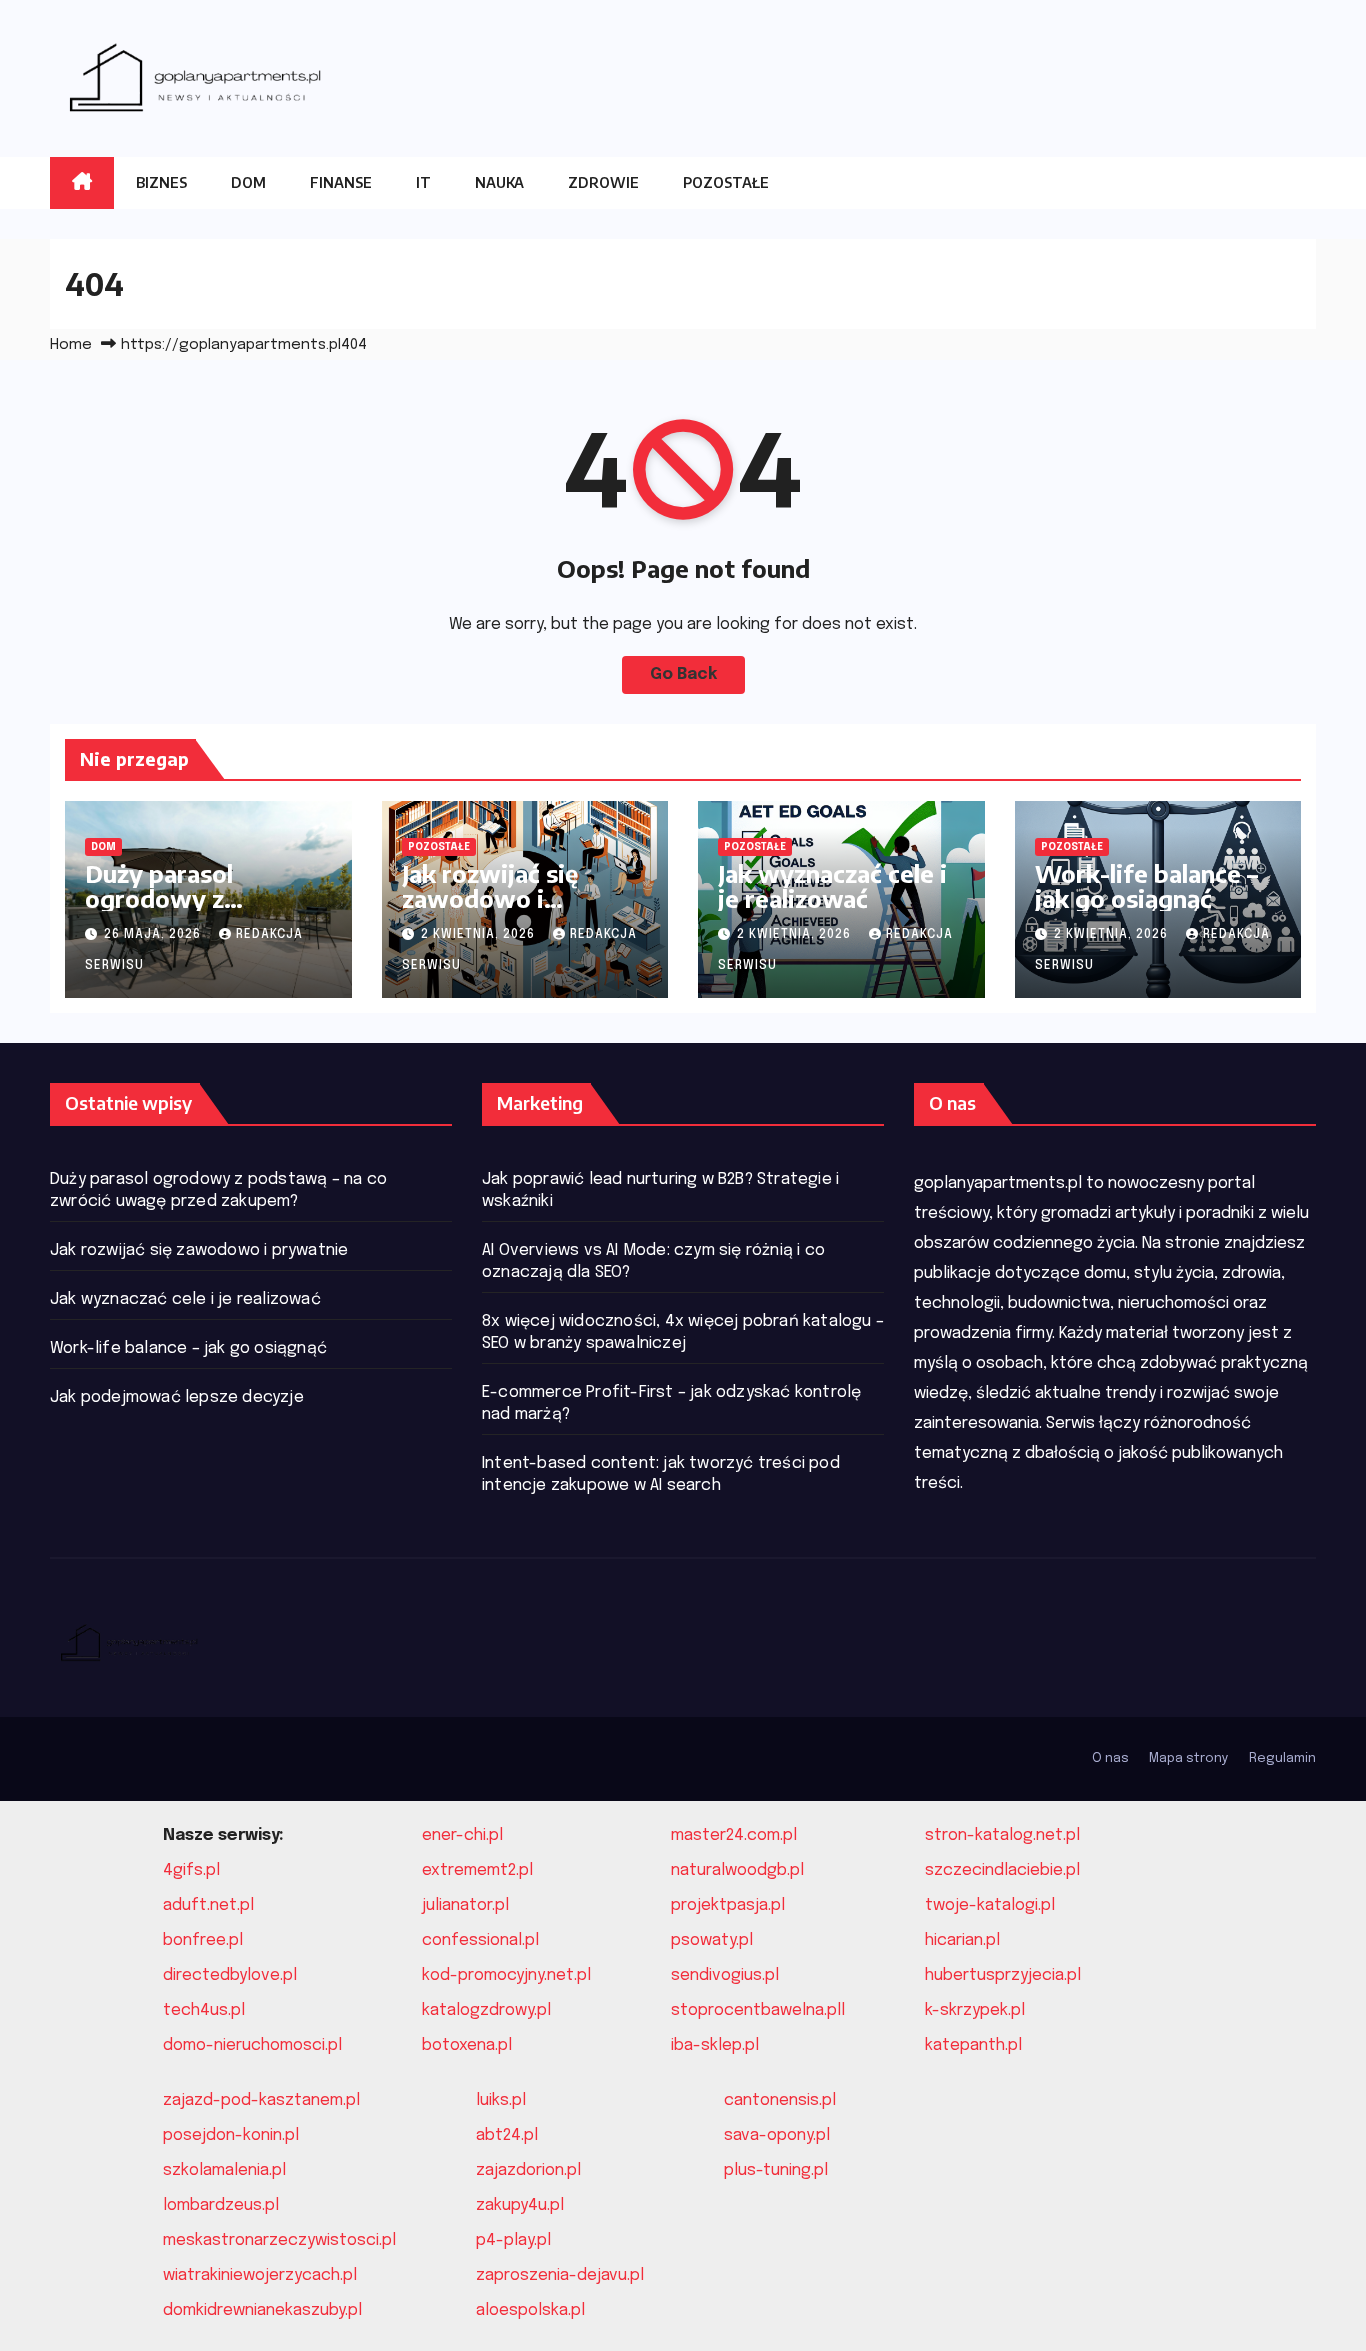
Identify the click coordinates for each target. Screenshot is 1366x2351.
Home (71, 345)
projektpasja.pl (728, 1905)
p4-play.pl (513, 2240)
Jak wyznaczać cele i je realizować (832, 885)
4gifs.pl (191, 1870)
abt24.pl (507, 2135)
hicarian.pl (962, 1940)
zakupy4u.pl (520, 2205)
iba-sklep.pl (715, 2045)
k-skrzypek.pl (975, 2010)
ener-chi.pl (462, 1835)
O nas (1110, 1758)
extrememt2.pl (477, 1870)
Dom (248, 182)
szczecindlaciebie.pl (1002, 1870)
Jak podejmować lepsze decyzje (177, 1397)
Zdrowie (603, 182)
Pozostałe (726, 182)
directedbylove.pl (230, 1975)
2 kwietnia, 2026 (480, 935)
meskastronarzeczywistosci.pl (279, 2240)
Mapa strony (1189, 1758)
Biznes (161, 182)
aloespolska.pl (530, 2310)
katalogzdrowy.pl (486, 2010)
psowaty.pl (712, 1940)
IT (423, 182)
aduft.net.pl (208, 1905)
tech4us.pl (204, 2010)
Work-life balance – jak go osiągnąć (1146, 885)
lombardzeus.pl (221, 2205)
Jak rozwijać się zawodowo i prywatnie (490, 898)
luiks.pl (501, 2100)
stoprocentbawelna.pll (758, 2010)
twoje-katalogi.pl (990, 1905)
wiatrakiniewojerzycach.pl (260, 2275)
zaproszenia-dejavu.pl (560, 2275)
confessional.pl (480, 1940)
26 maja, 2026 (154, 935)
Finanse (341, 182)
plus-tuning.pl (776, 2170)
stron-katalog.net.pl (1002, 1835)
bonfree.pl (203, 1940)
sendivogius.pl (725, 1975)
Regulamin (1282, 1758)
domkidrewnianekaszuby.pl (262, 2310)
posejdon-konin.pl (231, 2135)
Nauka (499, 182)
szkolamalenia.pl (224, 2170)
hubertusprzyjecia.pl (1003, 1975)
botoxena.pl (467, 2045)
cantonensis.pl (780, 2100)
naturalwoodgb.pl (737, 1870)
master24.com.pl (734, 1835)
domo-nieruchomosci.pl (252, 2045)
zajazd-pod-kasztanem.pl (261, 2100)
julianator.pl (465, 1905)
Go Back (683, 674)
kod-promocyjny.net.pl (506, 1975)
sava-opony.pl (777, 2135)
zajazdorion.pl (528, 2170)
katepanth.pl (973, 2045)
